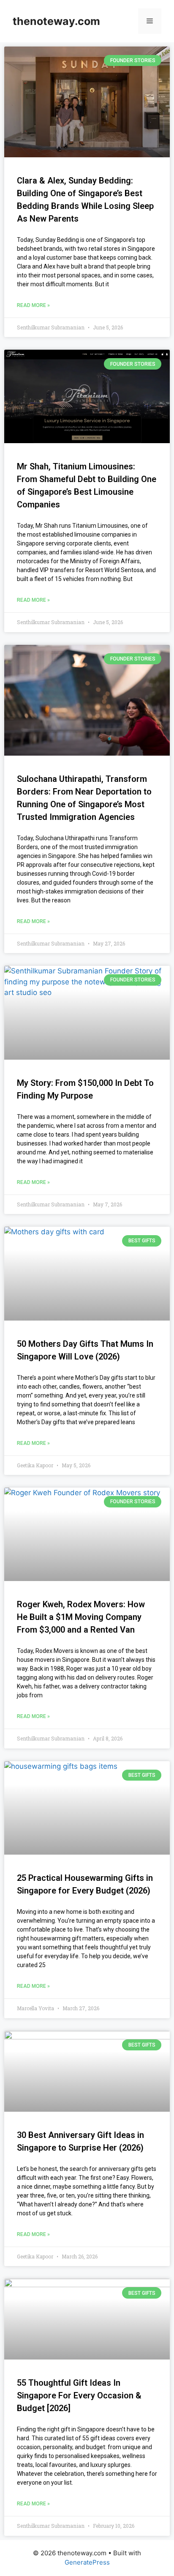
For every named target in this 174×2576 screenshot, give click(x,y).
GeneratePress (87, 2562)
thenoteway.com (56, 21)
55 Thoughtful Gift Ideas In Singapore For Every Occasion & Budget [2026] (79, 2395)
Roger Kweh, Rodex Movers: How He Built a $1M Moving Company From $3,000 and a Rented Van (81, 1617)
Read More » (33, 305)
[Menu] (150, 21)
